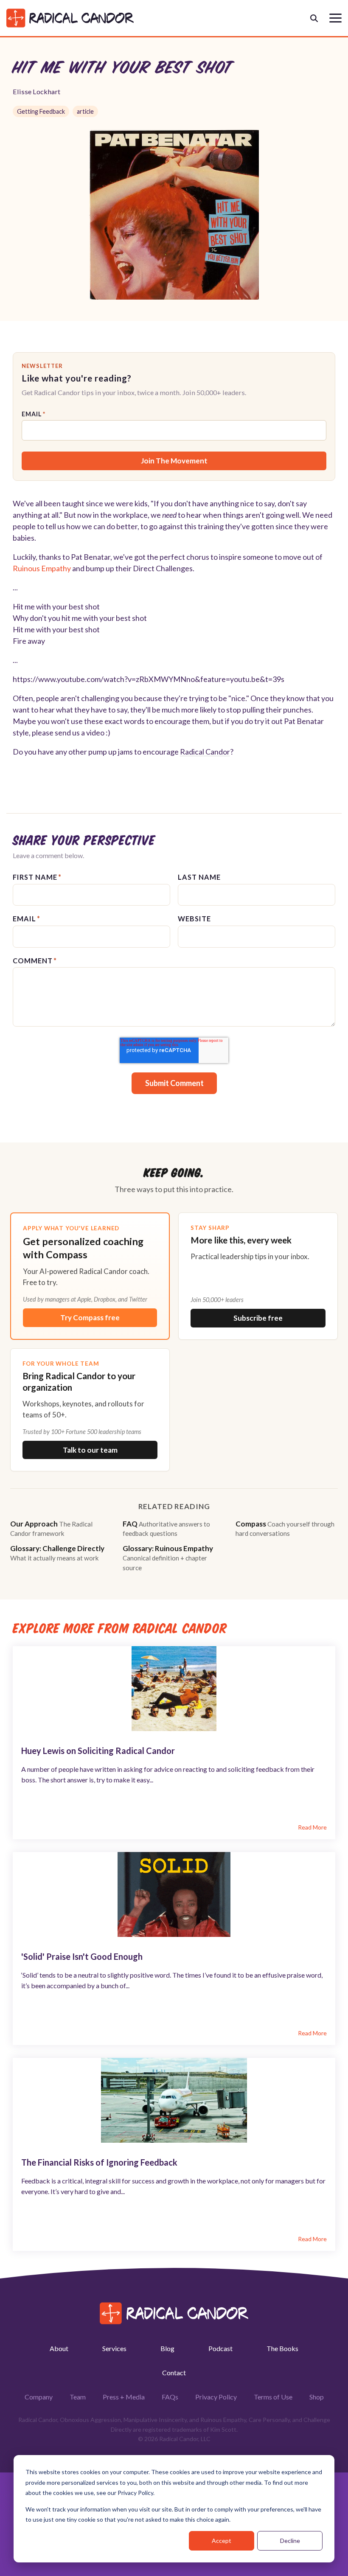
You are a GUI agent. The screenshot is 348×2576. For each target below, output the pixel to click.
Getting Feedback (41, 111)
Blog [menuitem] (167, 2348)
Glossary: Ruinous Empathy (168, 1557)
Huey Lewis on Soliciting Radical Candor (98, 1751)
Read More (312, 1827)
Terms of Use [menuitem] (273, 2397)
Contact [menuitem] (174, 2373)
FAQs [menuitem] (170, 2397)
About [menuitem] (59, 2348)
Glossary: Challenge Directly (57, 1553)
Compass (285, 1528)
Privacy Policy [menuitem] (216, 2397)
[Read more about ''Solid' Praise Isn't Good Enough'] (174, 1894)
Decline (290, 2541)
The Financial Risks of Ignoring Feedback (99, 2162)
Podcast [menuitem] (220, 2348)
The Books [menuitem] (282, 2348)
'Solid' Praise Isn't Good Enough (82, 1956)
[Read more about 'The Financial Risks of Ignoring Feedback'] (174, 2100)
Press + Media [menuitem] (124, 2397)
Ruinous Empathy (42, 568)
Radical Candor (205, 752)
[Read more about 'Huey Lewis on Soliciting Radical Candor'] (174, 1689)
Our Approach (51, 1528)
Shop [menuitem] (317, 2397)
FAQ (166, 1528)
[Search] (314, 18)
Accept (222, 2541)
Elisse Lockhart (36, 91)
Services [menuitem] (114, 2348)
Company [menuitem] (39, 2397)
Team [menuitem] (78, 2397)
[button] (335, 17)
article (85, 111)
